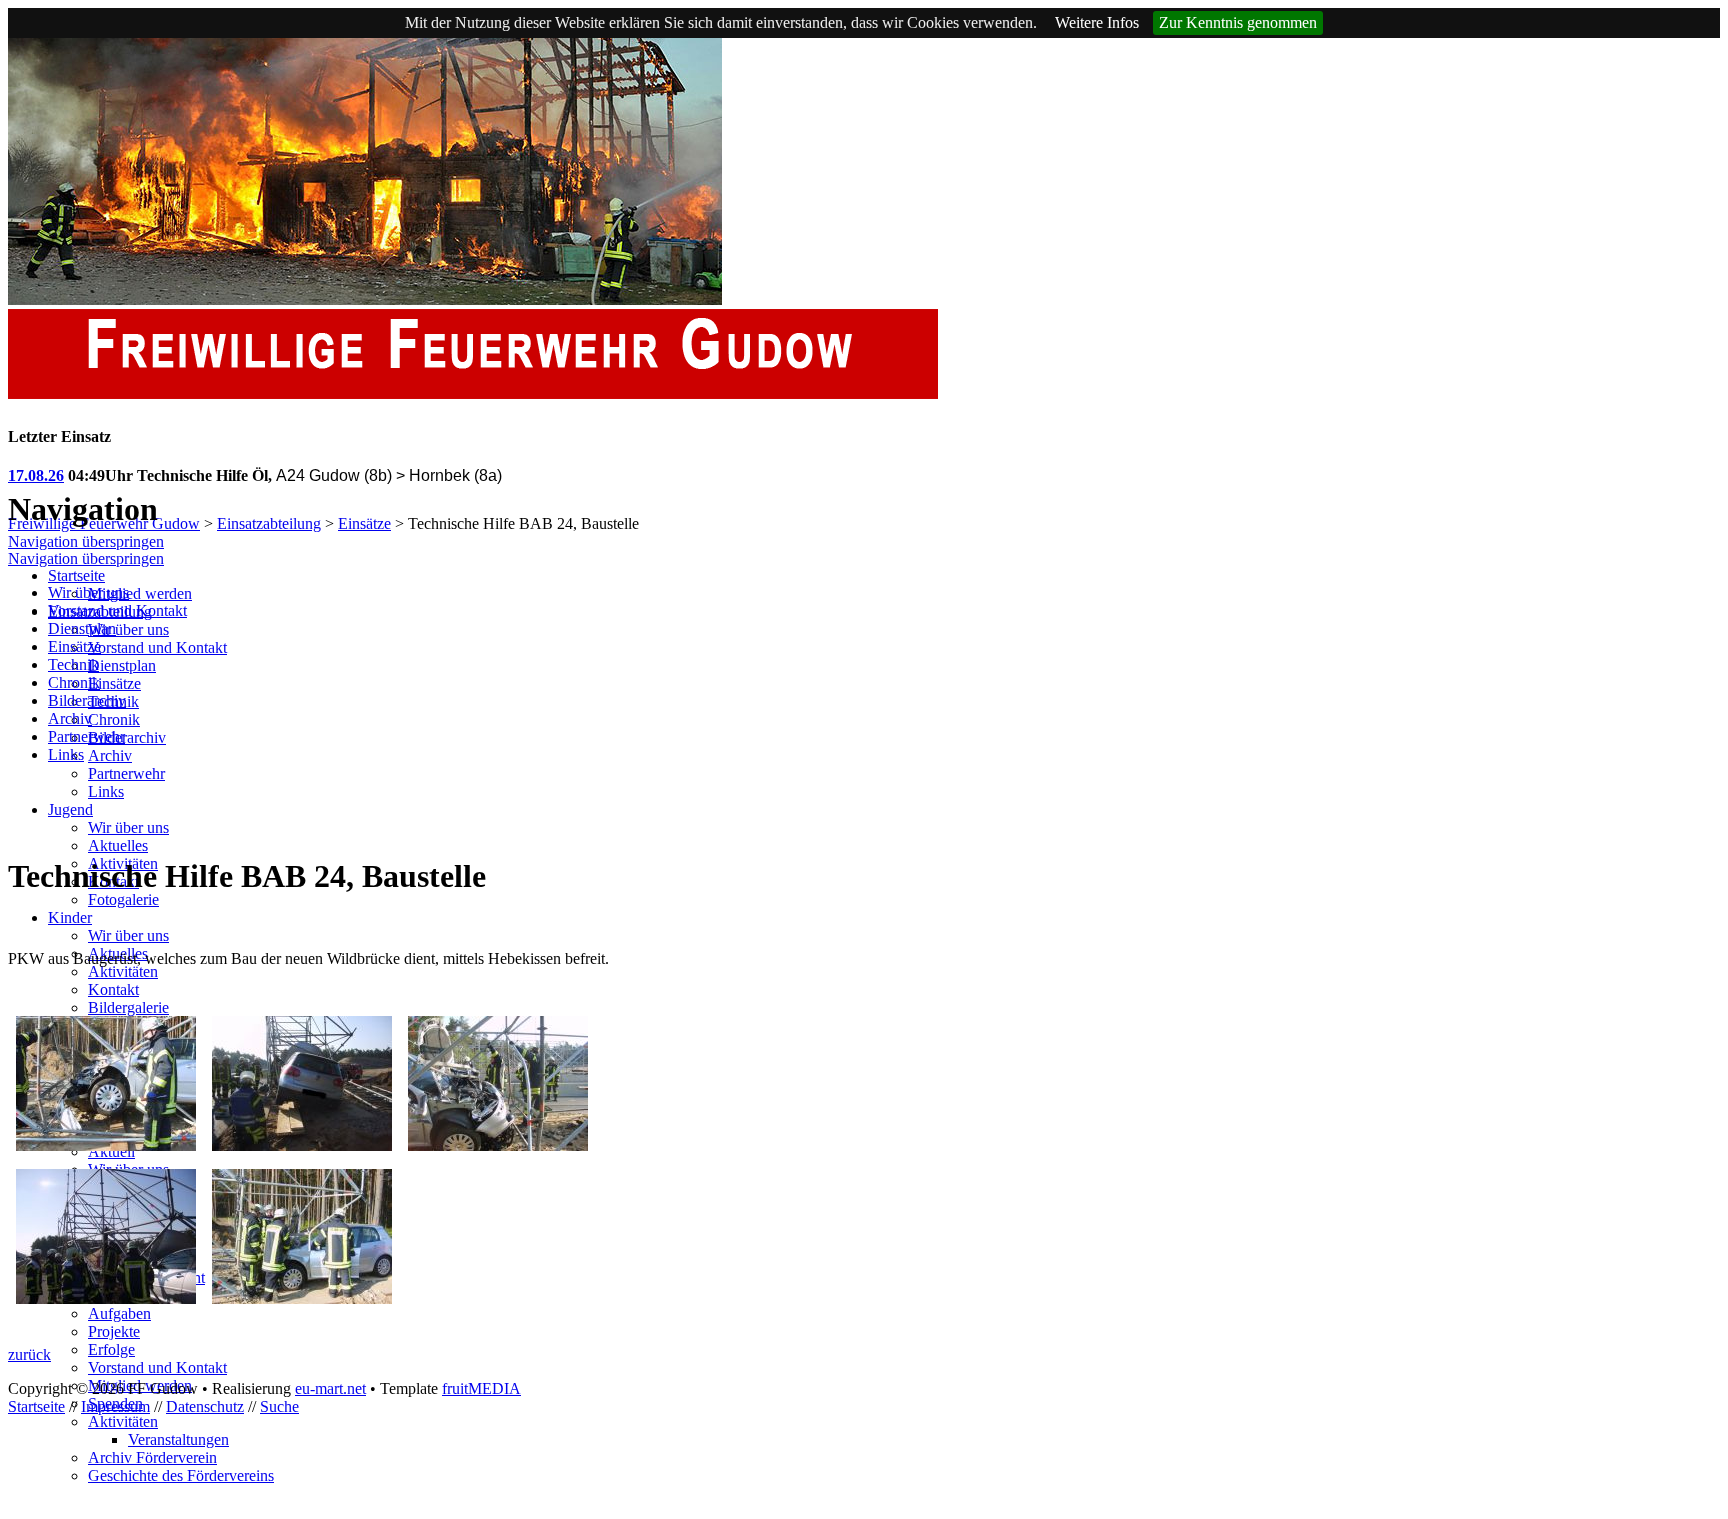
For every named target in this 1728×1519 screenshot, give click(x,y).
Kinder (70, 917)
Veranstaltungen (178, 1439)
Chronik (114, 719)
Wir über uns (128, 629)
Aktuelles (118, 845)
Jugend (70, 809)
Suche (279, 1406)
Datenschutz (205, 1406)
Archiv (110, 755)
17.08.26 (36, 475)
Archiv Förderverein (152, 1457)
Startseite (76, 575)
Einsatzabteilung (269, 523)
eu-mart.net (330, 1388)
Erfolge (111, 1349)
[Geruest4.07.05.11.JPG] (106, 1298)
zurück (29, 1354)
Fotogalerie (123, 899)
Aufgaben (119, 1313)
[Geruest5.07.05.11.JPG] (302, 1298)
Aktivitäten (123, 971)
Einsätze (364, 523)
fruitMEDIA (481, 1388)
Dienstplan (122, 665)
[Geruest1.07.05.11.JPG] (106, 1145)
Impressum (115, 1406)
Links (106, 791)
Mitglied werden (140, 593)
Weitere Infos (1097, 22)
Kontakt (113, 989)
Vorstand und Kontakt (157, 647)
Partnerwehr (126, 773)
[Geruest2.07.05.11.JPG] (302, 1145)
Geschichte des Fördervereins (181, 1475)
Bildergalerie (128, 1007)
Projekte (114, 1331)
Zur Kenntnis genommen (1238, 22)
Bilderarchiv (127, 737)
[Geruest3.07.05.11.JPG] (498, 1145)
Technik (73, 664)
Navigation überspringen (86, 541)
